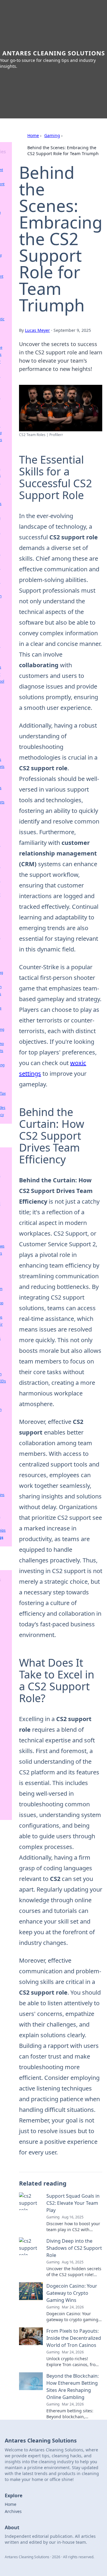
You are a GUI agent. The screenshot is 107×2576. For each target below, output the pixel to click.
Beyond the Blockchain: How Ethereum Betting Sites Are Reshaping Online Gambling (73, 2387)
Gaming (52, 135)
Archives (13, 2511)
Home (33, 135)
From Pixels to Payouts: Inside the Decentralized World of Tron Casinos (74, 2338)
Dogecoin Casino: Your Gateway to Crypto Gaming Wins (72, 2293)
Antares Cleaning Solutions (54, 53)
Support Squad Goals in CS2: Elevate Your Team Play (73, 2203)
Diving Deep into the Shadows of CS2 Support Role (74, 2248)
